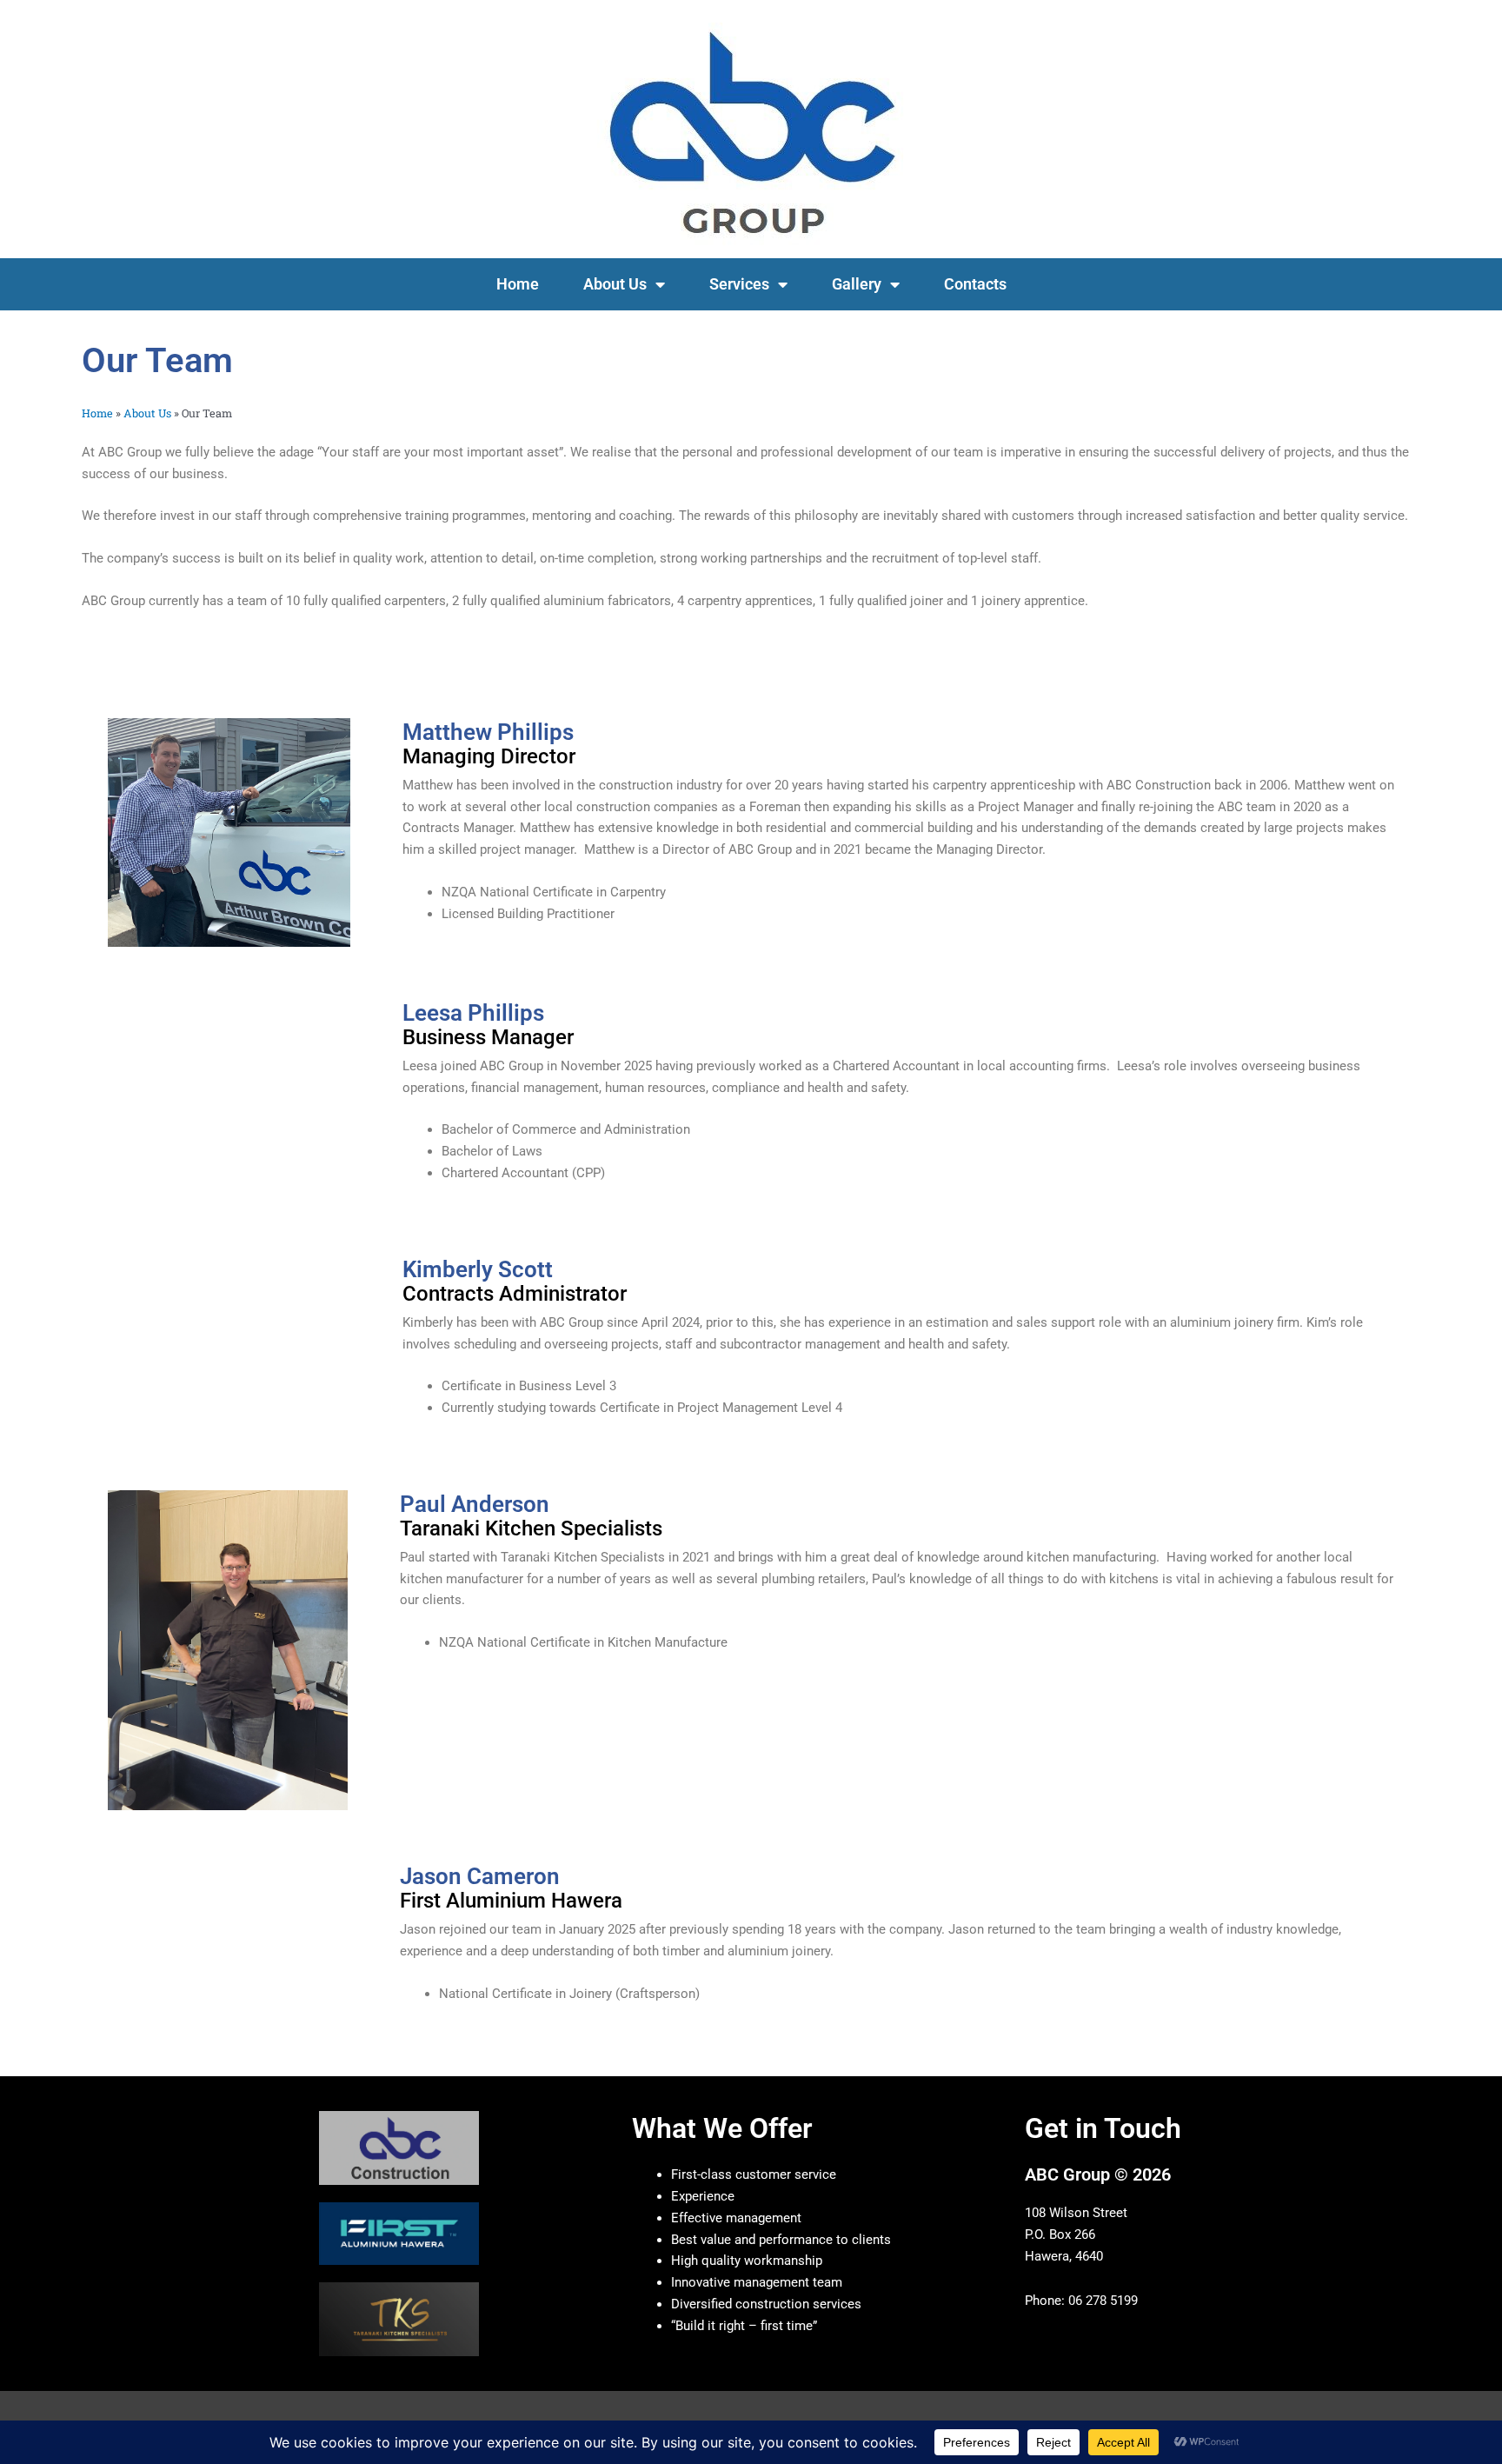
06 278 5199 (1103, 2301)
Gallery (857, 284)
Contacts (975, 284)
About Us (615, 284)
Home (518, 284)
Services (739, 284)
